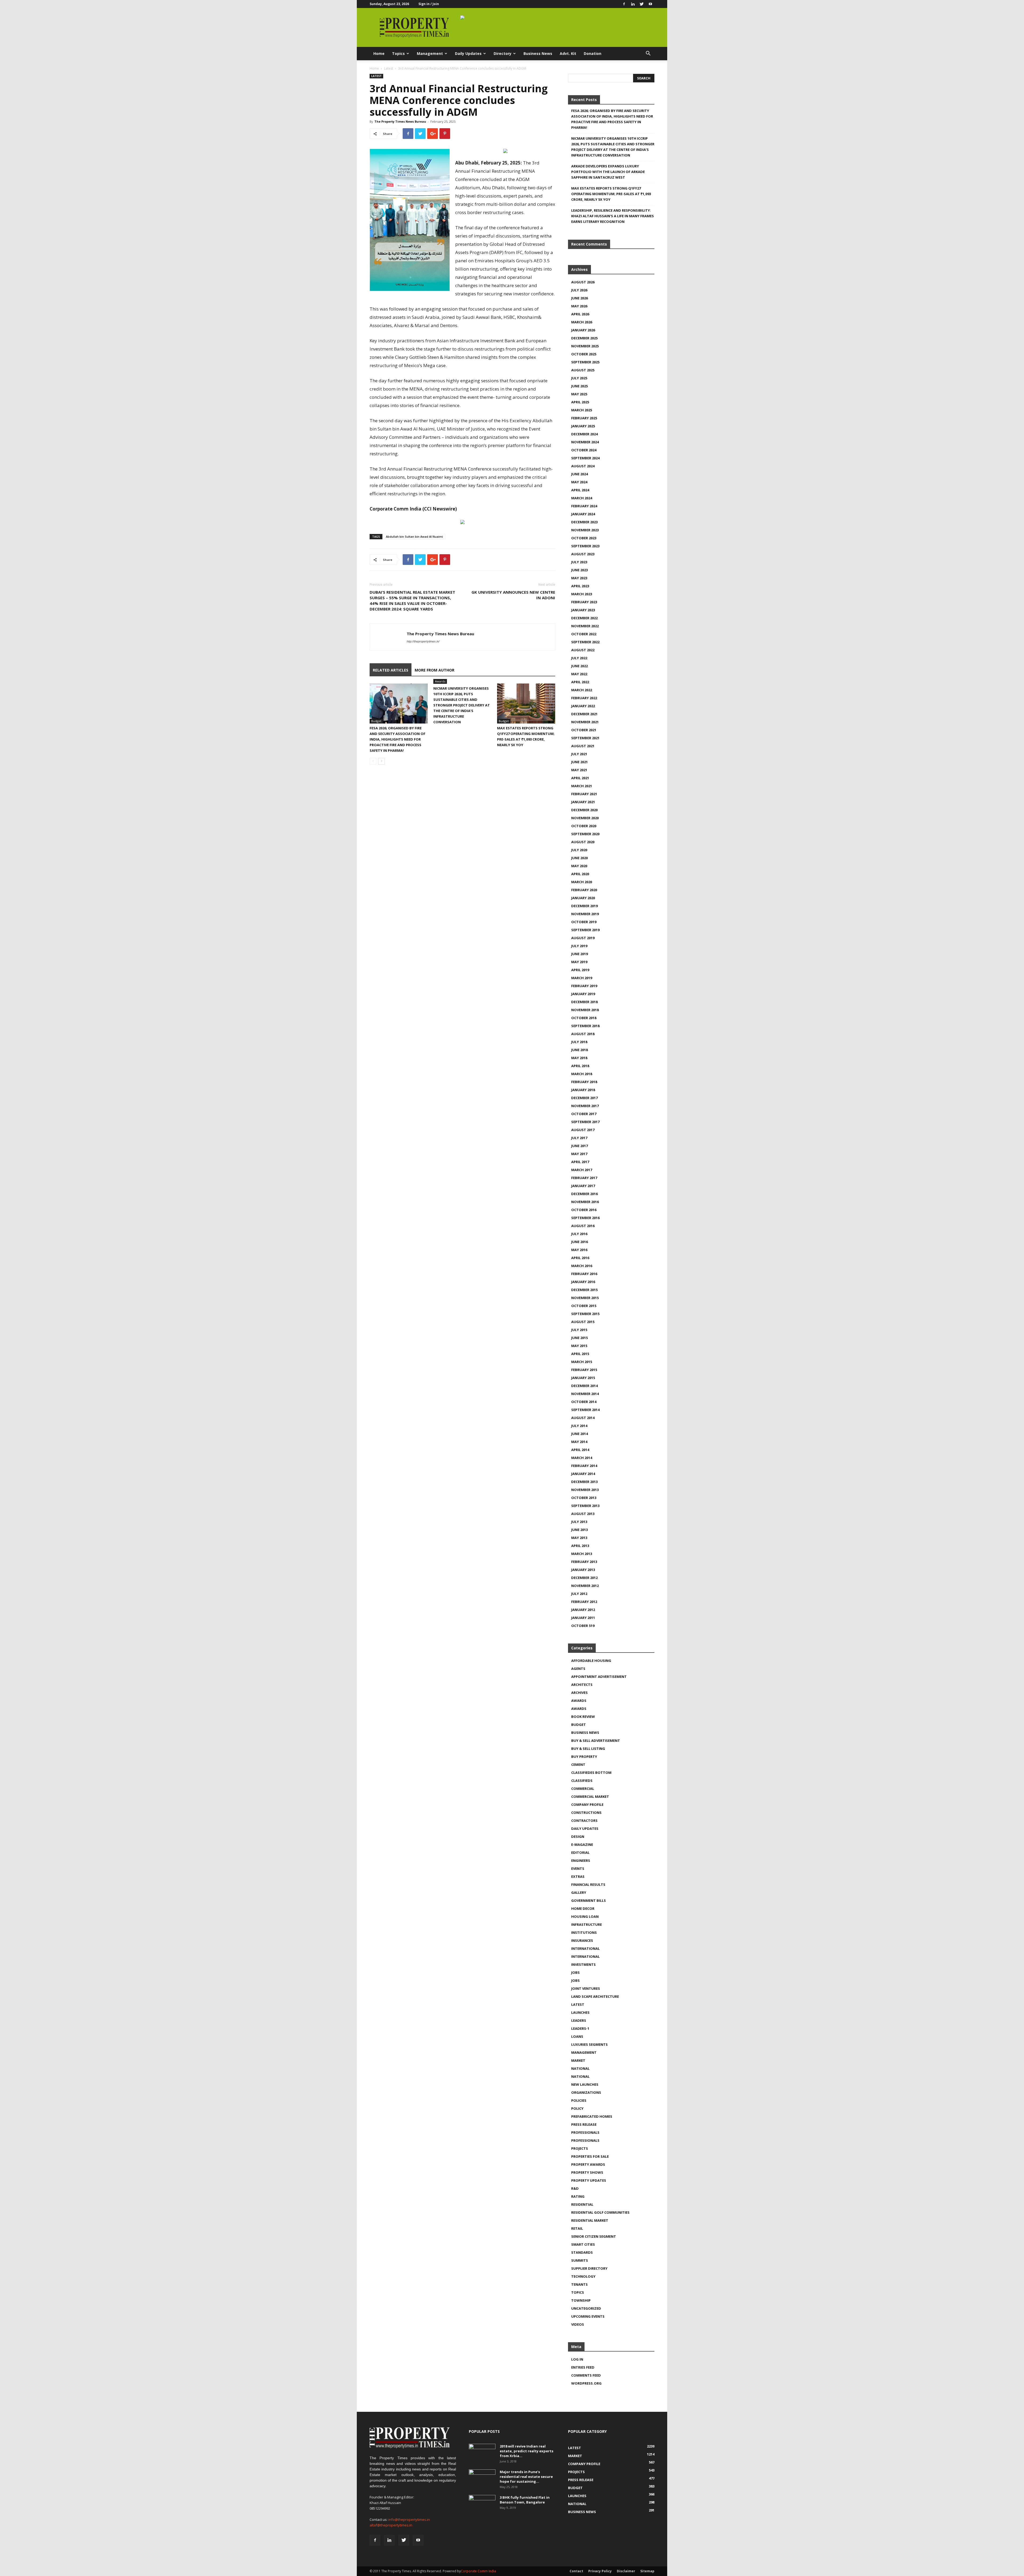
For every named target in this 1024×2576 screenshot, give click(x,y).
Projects (580, 2148)
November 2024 (585, 442)
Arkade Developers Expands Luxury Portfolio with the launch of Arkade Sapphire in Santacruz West (608, 172)
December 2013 (584, 1482)
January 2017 (583, 1186)
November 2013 (585, 1490)
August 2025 (583, 370)
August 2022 (583, 650)
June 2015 (579, 1338)
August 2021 (583, 746)
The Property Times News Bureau (400, 121)
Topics (398, 53)
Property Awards (588, 2164)
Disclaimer (626, 2571)
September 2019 (585, 930)
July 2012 (579, 1594)
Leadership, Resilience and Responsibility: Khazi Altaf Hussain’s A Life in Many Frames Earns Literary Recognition (613, 216)
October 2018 (584, 1018)
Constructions (586, 1813)
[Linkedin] (633, 4)
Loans (577, 2036)
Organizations (586, 2092)
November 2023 (585, 530)
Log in (577, 2359)
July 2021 (579, 754)
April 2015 (580, 1354)
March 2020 (582, 882)
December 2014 (584, 1386)
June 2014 (579, 1434)
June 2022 (579, 666)
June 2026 (579, 298)
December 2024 (584, 434)
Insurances (582, 1940)
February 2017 (584, 1178)
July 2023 (579, 562)
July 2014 (579, 1426)
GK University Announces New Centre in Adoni (513, 595)
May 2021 (579, 770)
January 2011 (583, 1618)
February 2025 (584, 418)
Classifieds (582, 1781)
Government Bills (589, 1900)
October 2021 (584, 730)
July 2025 (579, 378)
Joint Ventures (586, 1988)
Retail (577, 2228)
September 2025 (585, 362)
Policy (577, 2108)
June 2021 (579, 762)
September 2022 (585, 642)
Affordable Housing (591, 1661)
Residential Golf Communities (600, 2212)
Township (581, 2300)
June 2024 (579, 474)
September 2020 (585, 834)
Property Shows (587, 2172)
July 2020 (579, 850)
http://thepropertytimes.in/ (423, 641)
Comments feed (586, 2375)
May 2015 (579, 1346)
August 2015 (583, 1322)
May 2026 (579, 306)
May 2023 (579, 578)
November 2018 (585, 1010)
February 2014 (584, 1466)
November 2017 (585, 1106)
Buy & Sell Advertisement (596, 1741)
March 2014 (582, 1458)
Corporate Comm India (478, 2571)
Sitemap (647, 2571)
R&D (575, 2188)
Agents (578, 1669)
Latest (389, 68)
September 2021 (585, 738)
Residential (582, 2204)
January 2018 (583, 1090)
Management (430, 53)
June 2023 (579, 570)
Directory (503, 53)
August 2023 (583, 554)
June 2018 (579, 1050)
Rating (578, 2196)
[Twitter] (642, 4)
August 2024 (583, 466)
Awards (440, 681)
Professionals (585, 2132)
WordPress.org (586, 2383)
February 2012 (584, 1602)
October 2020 (584, 826)
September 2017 (585, 1122)
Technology (583, 2276)
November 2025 (585, 346)
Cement (578, 1765)
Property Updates (589, 2180)
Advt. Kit (568, 53)
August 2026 (583, 282)
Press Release (584, 2124)
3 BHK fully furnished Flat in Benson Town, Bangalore (525, 2500)
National (580, 2068)
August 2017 (583, 1130)
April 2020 (580, 874)
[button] (648, 54)
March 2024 (582, 498)
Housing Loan (585, 1916)
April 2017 (580, 1162)
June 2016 (579, 1242)
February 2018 (584, 1082)
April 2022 (580, 682)
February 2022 (584, 698)
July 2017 (579, 1138)
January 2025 (583, 426)
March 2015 (582, 1362)
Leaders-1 (580, 2028)
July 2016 (579, 1234)
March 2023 (582, 594)
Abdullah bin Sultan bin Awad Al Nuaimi (414, 537)
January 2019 (583, 994)
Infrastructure (587, 1924)
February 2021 (584, 794)
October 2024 (584, 450)
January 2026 (583, 330)
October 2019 (584, 922)
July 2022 (579, 658)
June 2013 (579, 1530)
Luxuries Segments (589, 2044)
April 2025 (580, 402)
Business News (538, 53)
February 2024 (584, 506)
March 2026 (582, 322)
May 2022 (579, 674)
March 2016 (582, 1266)
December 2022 (584, 618)
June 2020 (579, 858)
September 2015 (585, 1314)
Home (379, 53)
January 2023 (583, 610)
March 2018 (582, 1074)
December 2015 (584, 1290)
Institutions (584, 1932)
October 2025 (584, 354)
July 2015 (579, 1330)
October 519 (583, 1626)
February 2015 (584, 1370)
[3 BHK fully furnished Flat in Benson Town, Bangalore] (482, 2504)
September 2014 (585, 1410)
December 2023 (584, 522)
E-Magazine (582, 1844)
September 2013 (585, 1506)
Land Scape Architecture (595, 1996)
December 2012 (584, 1578)
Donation (593, 53)
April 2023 (580, 586)
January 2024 (583, 514)
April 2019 (580, 970)
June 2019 (579, 954)
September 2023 (585, 546)
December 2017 (584, 1098)
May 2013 (579, 1538)
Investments (583, 1964)
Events (578, 1868)
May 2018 (579, 1058)
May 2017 (579, 1154)
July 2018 (579, 1042)
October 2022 (584, 634)
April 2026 (580, 314)
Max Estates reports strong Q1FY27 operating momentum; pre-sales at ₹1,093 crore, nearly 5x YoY (611, 194)
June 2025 (579, 386)
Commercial (583, 1789)
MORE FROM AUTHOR (435, 670)
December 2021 (584, 714)
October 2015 (584, 1306)
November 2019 (585, 914)
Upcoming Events (588, 2316)
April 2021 (580, 778)
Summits (580, 2260)
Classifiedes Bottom (591, 1773)
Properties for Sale (590, 2156)
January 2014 (583, 1474)
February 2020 (584, 890)
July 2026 (579, 290)
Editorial (580, 1852)
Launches (580, 2012)
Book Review (583, 1717)
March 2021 (582, 786)
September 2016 (585, 1218)
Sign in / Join (429, 4)
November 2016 (585, 1202)
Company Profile (587, 1805)
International (585, 1948)
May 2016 (579, 1250)
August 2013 (583, 1514)
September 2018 (585, 1026)
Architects (582, 1685)
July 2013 (579, 1522)
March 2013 (582, 1554)
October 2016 (584, 1210)
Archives (579, 1693)
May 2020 (579, 866)
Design (578, 1836)
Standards (582, 2252)
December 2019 (584, 906)
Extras (578, 1876)
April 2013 (580, 1546)
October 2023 (584, 538)
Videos (578, 2324)
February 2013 (584, 1562)
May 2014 (579, 1442)
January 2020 (583, 898)
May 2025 (579, 394)
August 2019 (583, 938)
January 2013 (583, 1570)
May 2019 (579, 962)
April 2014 (580, 1450)
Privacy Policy (600, 2571)
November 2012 (585, 1586)
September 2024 (585, 458)
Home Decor (583, 1908)
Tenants (579, 2284)
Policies (579, 2100)
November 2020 (585, 818)
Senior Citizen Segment (594, 2236)
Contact (576, 2571)
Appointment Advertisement (599, 1677)
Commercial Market (590, 1797)
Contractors (584, 1821)
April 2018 (580, 1066)
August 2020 (583, 842)
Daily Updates (468, 53)
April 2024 (580, 490)
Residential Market (590, 2220)
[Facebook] (624, 4)
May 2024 (579, 482)
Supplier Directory (589, 2268)
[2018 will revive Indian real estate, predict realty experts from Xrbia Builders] (482, 2453)
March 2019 (582, 978)
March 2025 (582, 410)
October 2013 (584, 1498)
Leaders (579, 2020)
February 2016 (584, 1274)
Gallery (579, 1892)
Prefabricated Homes (592, 2116)
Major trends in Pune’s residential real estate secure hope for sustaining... (526, 2477)
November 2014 (585, 1394)
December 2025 (584, 338)
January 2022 (583, 706)
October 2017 (584, 1114)
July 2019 (579, 946)
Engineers (581, 1860)
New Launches (585, 2084)
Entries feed (583, 2367)
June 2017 (579, 1146)
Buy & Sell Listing (588, 1749)
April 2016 (580, 1258)
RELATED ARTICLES (391, 670)
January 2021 (583, 802)
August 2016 (583, 1226)
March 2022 (582, 690)
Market (578, 2060)
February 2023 (584, 602)
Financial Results (588, 1884)
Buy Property (584, 1757)
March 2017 (582, 1170)
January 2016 (583, 1282)
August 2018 (583, 1034)
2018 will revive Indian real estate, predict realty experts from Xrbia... (527, 2451)
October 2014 (584, 1402)
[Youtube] (650, 4)
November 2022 (585, 626)
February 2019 (584, 986)
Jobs (575, 1972)
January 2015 (583, 1378)
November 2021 (585, 722)
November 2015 (585, 1298)
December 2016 (584, 1194)
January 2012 (583, 1610)
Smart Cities (583, 2244)
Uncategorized (586, 2308)
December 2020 (584, 810)
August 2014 (583, 1418)
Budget (376, 721)
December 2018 (584, 1002)
